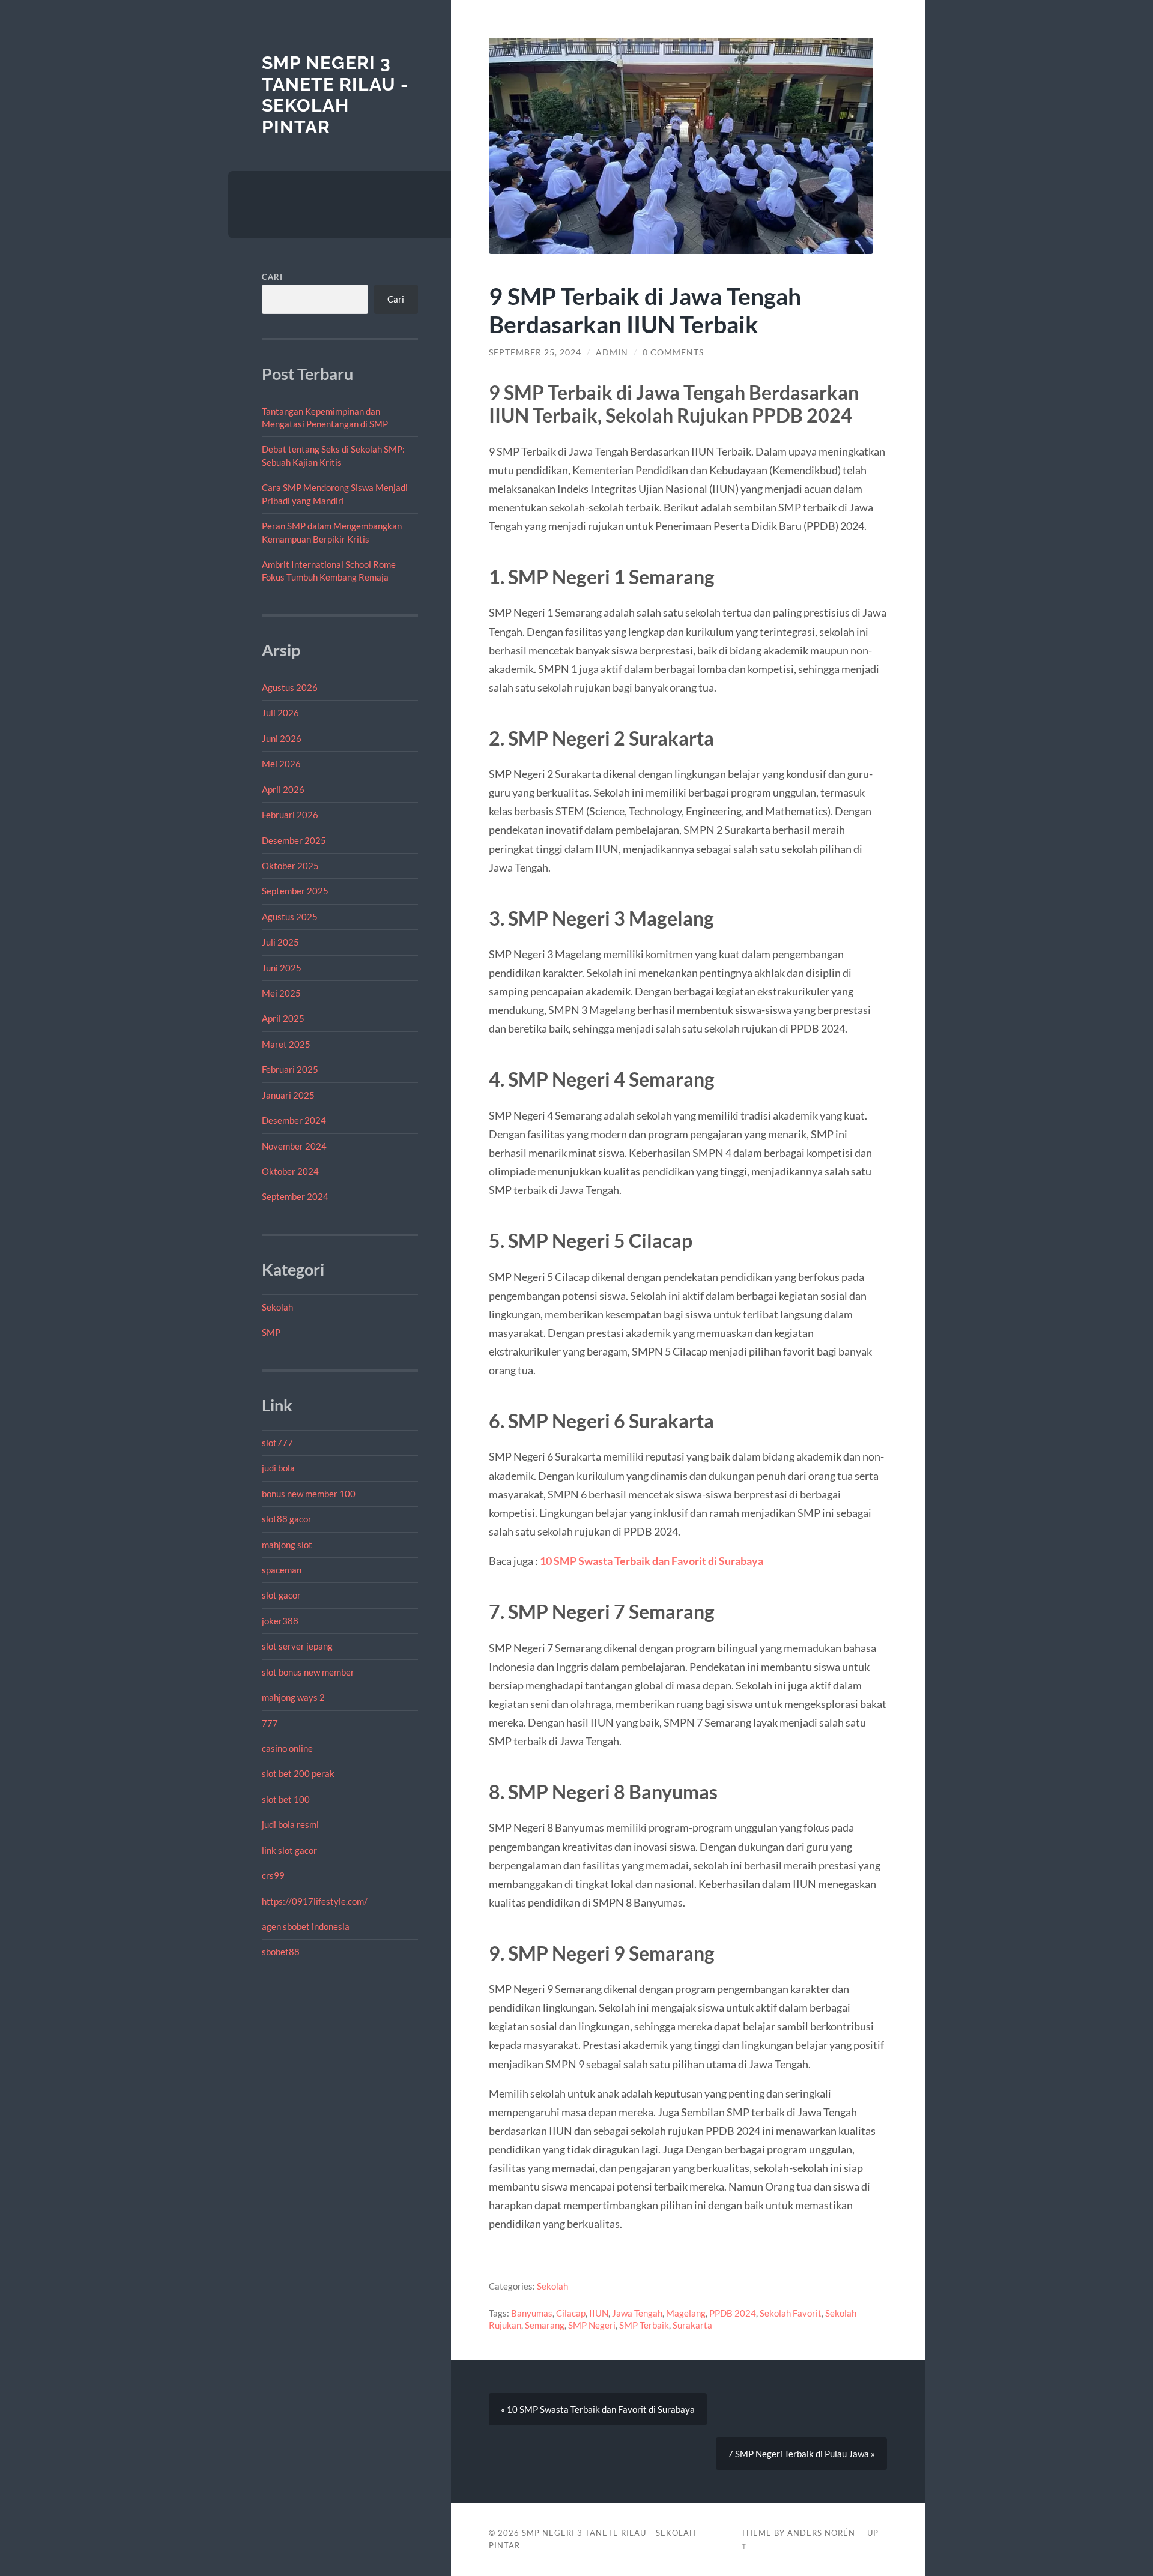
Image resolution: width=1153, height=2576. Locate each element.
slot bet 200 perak (298, 1773)
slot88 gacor (287, 1519)
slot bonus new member (308, 1672)
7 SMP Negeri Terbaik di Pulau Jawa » (801, 2454)
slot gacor (281, 1595)
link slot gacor (289, 1850)
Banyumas (532, 2313)
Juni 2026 (282, 738)
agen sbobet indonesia (306, 1926)
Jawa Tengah (637, 2313)
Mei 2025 (281, 993)
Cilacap (571, 2313)
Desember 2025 (294, 840)
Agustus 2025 (290, 917)
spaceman (282, 1570)
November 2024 (294, 1146)
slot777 (277, 1443)
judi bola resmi (290, 1824)
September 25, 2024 (535, 352)
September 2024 (295, 1196)
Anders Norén (821, 2533)
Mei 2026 (281, 764)
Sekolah (277, 1307)
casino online (287, 1748)
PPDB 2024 (733, 2313)
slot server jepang (297, 1646)
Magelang (686, 2313)
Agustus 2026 (290, 687)
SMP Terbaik (644, 2325)
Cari (272, 277)
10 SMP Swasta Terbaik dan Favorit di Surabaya (652, 1561)
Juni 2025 (282, 968)
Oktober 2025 (290, 866)
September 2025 (295, 891)
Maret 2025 (286, 1044)
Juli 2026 (280, 713)
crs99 (273, 1875)
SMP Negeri (592, 2325)
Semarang (545, 2325)
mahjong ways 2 (293, 1697)
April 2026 (283, 789)
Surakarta (692, 2325)
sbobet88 (281, 1952)
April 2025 (283, 1018)
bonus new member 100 (309, 1494)
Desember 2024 (294, 1120)
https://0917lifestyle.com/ (315, 1901)
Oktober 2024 (290, 1171)
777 (270, 1723)
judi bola (278, 1468)
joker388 (280, 1621)
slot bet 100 (286, 1799)
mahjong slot (287, 1545)
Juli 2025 (280, 942)
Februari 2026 (290, 815)
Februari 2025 (290, 1069)
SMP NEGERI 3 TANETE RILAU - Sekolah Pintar (335, 95)
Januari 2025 (288, 1095)
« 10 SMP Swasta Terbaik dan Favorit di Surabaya (598, 2409)
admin (612, 352)
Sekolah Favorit (791, 2313)
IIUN (599, 2313)
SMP (271, 1332)
